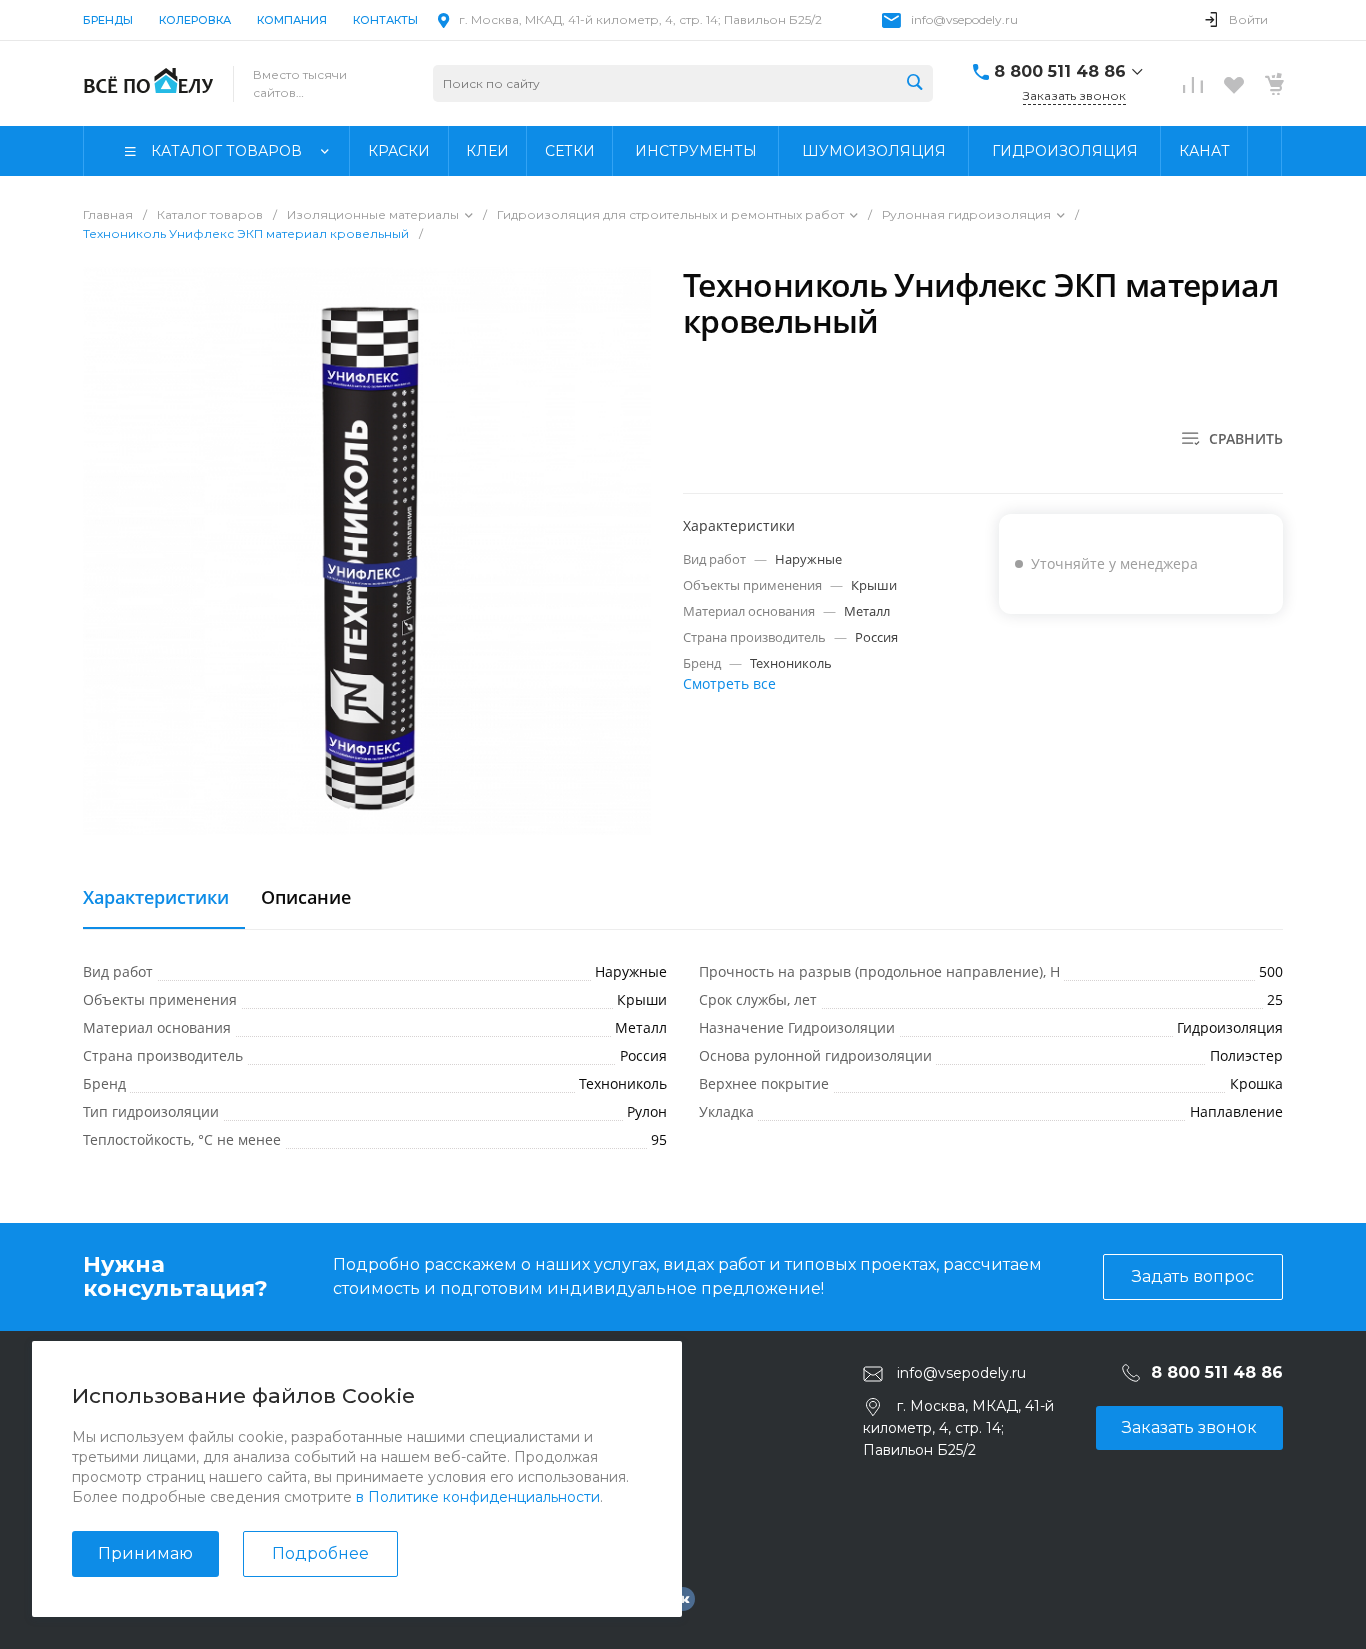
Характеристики (156, 898)
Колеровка (195, 20)
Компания (292, 20)
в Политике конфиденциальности (478, 1497)
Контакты (385, 20)
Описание (306, 898)
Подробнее (320, 1553)
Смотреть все (729, 683)
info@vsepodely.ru (964, 19)
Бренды (108, 20)
